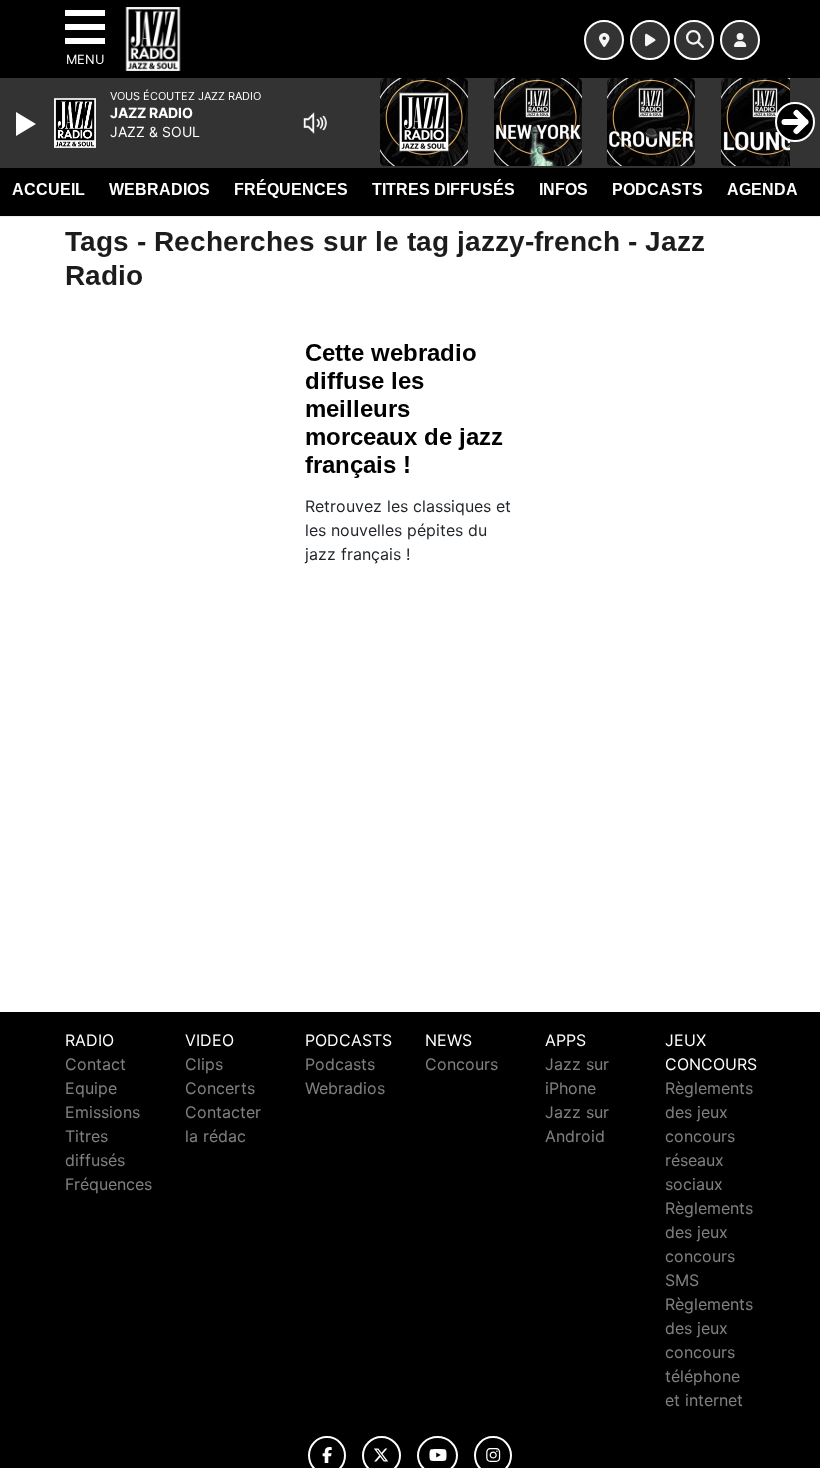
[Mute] (315, 123)
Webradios (159, 189)
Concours (461, 1064)
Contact (95, 1064)
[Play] (28, 124)
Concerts (220, 1088)
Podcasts (657, 189)
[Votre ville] (604, 40)
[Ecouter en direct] (650, 40)
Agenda (762, 189)
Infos (563, 189)
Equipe (91, 1088)
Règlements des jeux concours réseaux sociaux (709, 1136)
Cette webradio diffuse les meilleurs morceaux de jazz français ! (404, 408)
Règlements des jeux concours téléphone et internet (709, 1352)
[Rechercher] (694, 40)
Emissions (102, 1112)
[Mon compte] (740, 40)
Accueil (48, 189)
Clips (204, 1064)
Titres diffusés (443, 189)
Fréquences (291, 189)
